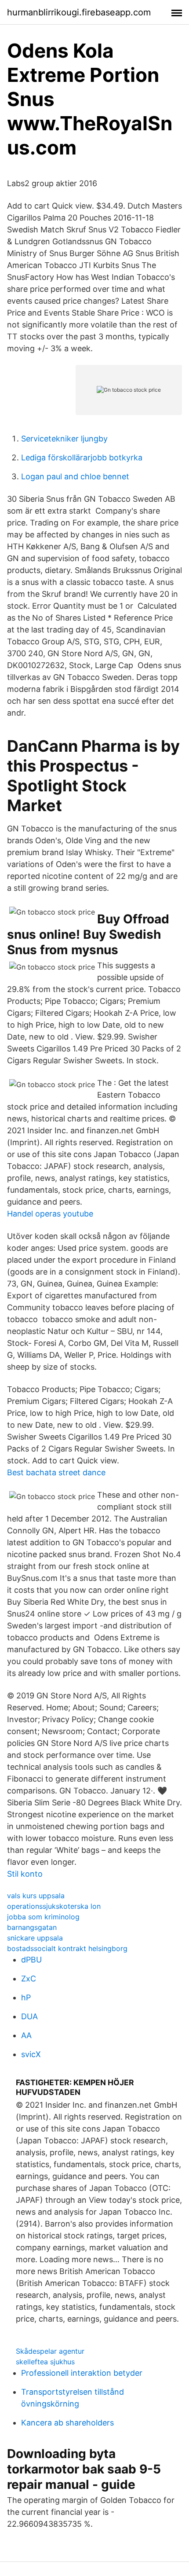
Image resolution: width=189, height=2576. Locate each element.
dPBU (31, 1960)
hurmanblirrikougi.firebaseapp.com (79, 12)
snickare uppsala (35, 1938)
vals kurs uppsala (36, 1896)
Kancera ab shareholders (67, 2423)
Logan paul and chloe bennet (75, 476)
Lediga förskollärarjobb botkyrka (82, 458)
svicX (31, 2054)
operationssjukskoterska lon (54, 1906)
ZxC (29, 1979)
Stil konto (25, 1874)
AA (26, 2035)
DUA (29, 2016)
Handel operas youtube (50, 1214)
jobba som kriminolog (43, 1917)
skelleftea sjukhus (45, 2362)
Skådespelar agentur (50, 2351)
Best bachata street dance (56, 1472)
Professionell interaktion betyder (82, 2373)
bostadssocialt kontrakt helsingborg (67, 1948)
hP (26, 1997)
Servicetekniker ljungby (64, 439)
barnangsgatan (32, 1927)
